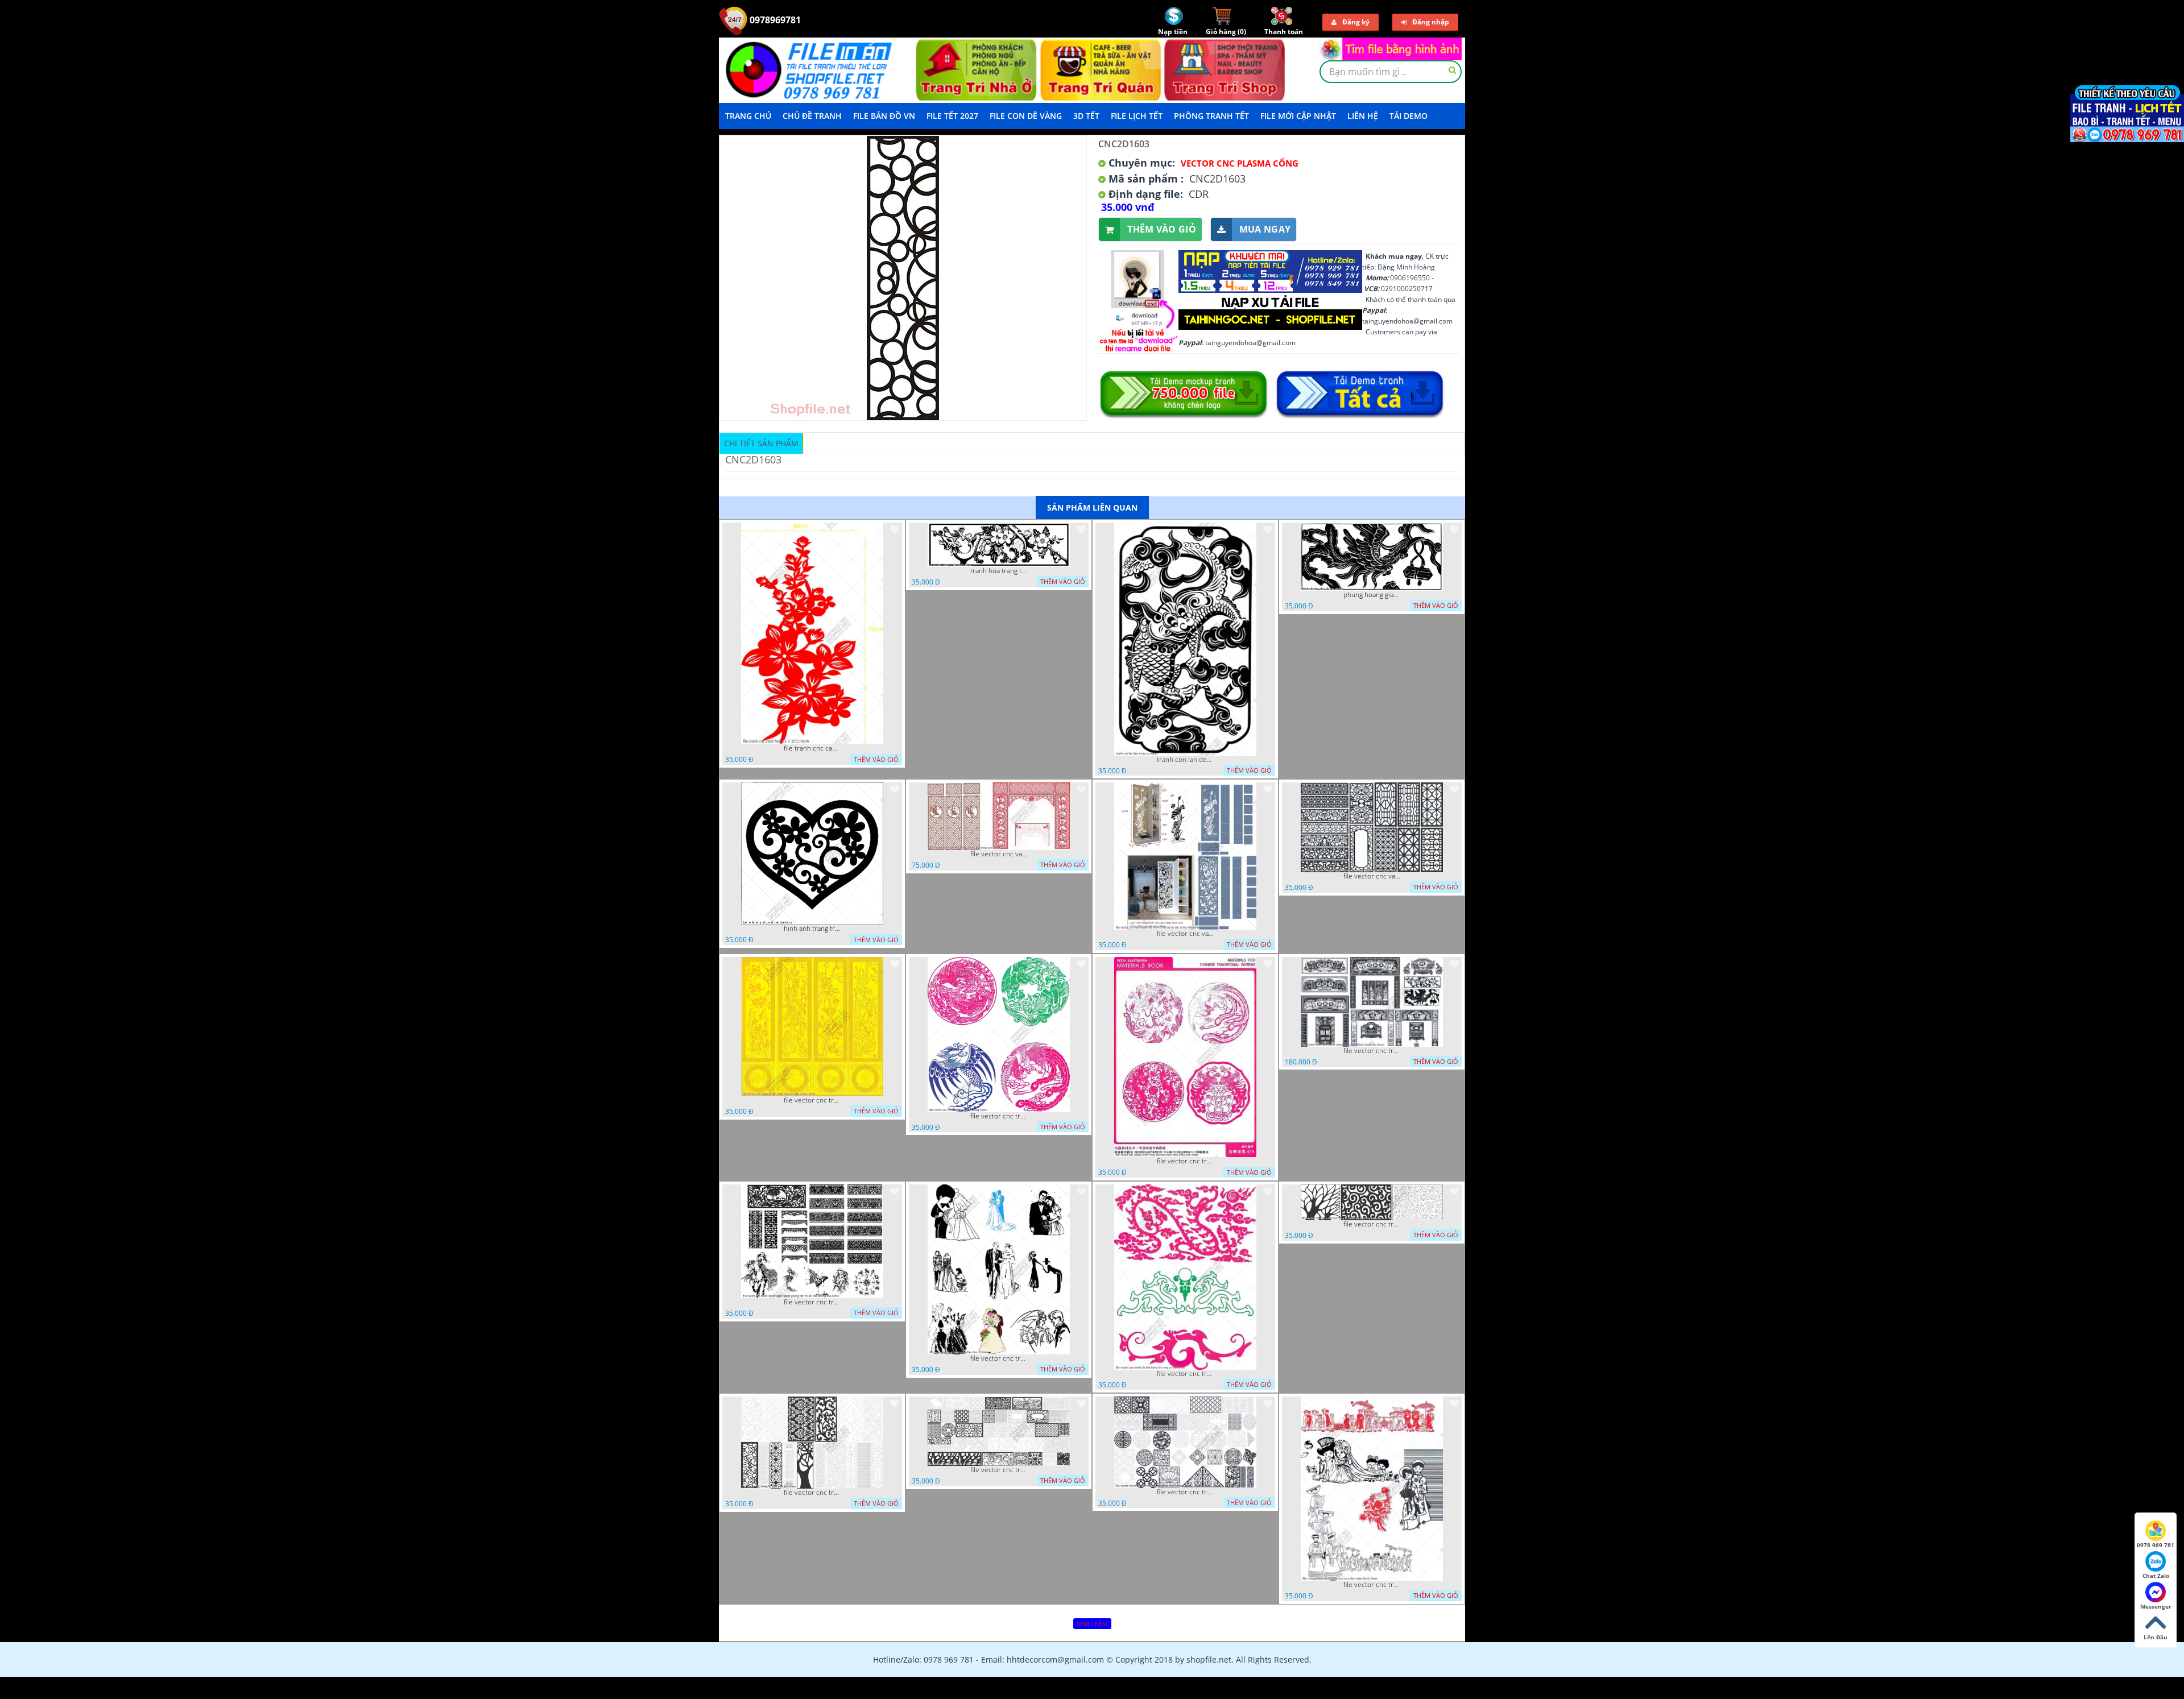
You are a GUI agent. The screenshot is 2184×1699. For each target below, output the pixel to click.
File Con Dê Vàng (1026, 116)
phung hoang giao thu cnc (1372, 595)
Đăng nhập (1431, 22)
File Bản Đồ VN (884, 116)
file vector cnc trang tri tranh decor (999, 1470)
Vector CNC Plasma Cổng (1240, 163)
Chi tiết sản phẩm (761, 443)
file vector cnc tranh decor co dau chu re (999, 1358)
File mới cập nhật (1298, 116)
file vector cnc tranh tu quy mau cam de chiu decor (812, 1100)
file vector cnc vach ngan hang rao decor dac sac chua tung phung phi (1372, 876)
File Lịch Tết (1137, 116)
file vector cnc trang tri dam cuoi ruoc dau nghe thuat (1372, 1585)
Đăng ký (1356, 22)
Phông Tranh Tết (1211, 116)
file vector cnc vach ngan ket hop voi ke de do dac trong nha (1185, 934)
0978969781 (774, 20)
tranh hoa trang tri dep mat (999, 571)
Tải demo (1409, 116)
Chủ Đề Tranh (812, 116)
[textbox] (1391, 72)
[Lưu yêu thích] (895, 529)
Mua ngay (1265, 229)
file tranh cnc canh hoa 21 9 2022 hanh (812, 748)
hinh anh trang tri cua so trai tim (812, 929)
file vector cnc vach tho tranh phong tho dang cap (999, 854)
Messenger (2156, 1606)
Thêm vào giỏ (1162, 229)
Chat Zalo (2156, 1576)
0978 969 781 (2156, 1545)
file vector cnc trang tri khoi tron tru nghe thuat (1185, 1492)
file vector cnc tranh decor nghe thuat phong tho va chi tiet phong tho (812, 1302)
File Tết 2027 (952, 116)
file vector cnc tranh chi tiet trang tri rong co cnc (1185, 1374)
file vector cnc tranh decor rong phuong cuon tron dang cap (1185, 1161)
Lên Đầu (2156, 1637)
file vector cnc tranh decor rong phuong (999, 1116)
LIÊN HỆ (1363, 116)
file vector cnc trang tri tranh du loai (812, 1493)
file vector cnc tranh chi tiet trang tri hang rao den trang (1372, 1224)
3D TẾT (1086, 116)
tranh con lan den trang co (1185, 760)
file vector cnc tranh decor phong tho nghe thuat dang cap (1372, 1051)
